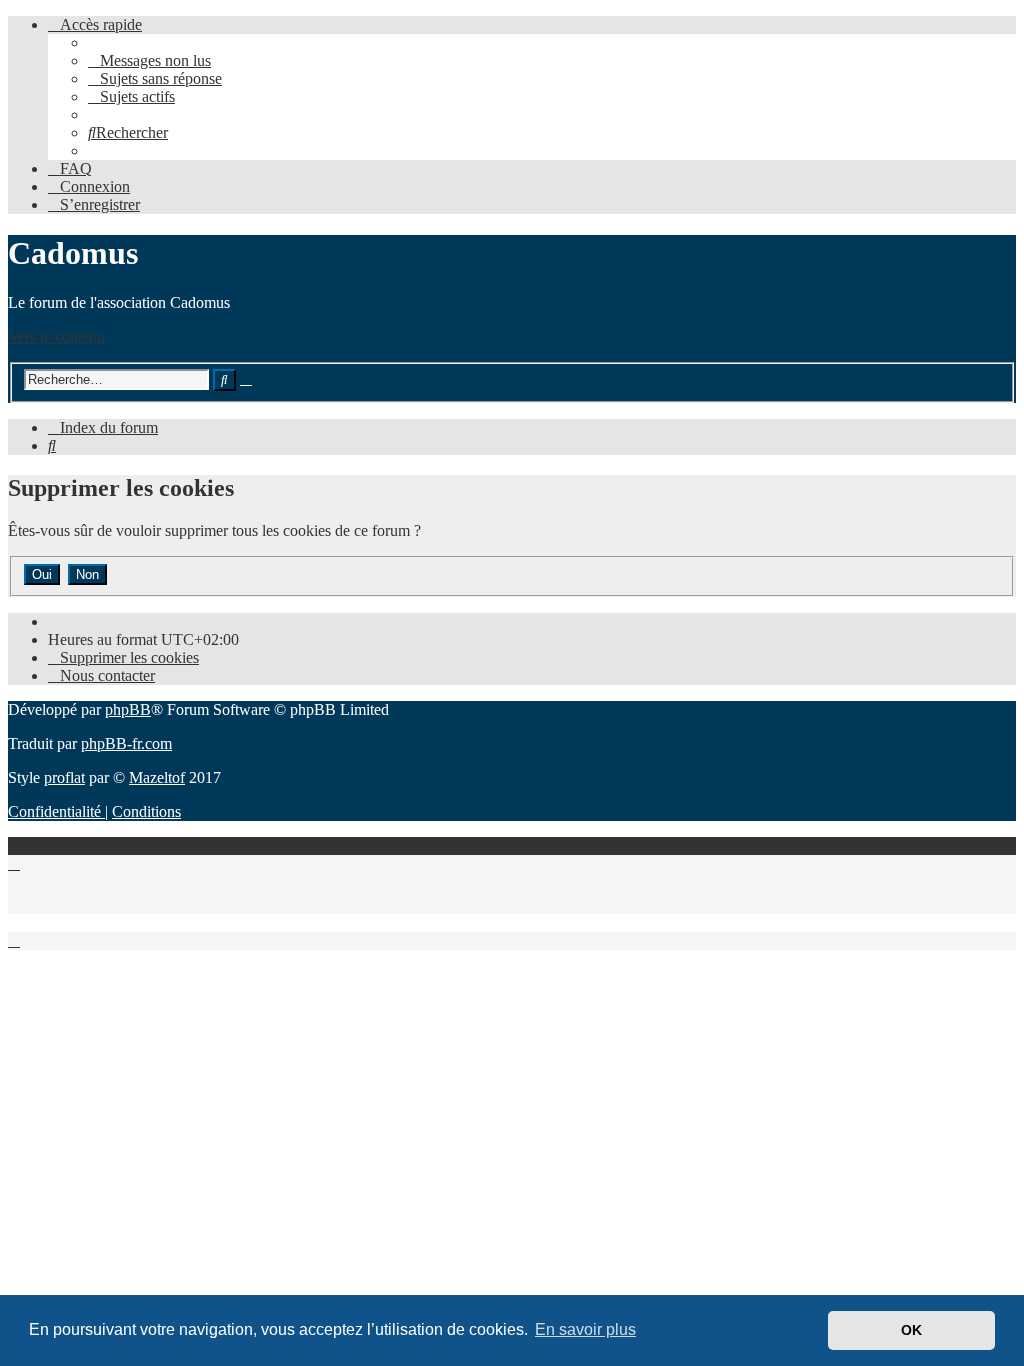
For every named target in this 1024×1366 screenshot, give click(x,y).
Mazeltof (157, 777)
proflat (64, 777)
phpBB (128, 709)
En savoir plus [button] (585, 1329)
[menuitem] (149, 60)
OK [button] (911, 1330)
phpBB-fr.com (126, 743)
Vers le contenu (56, 336)
